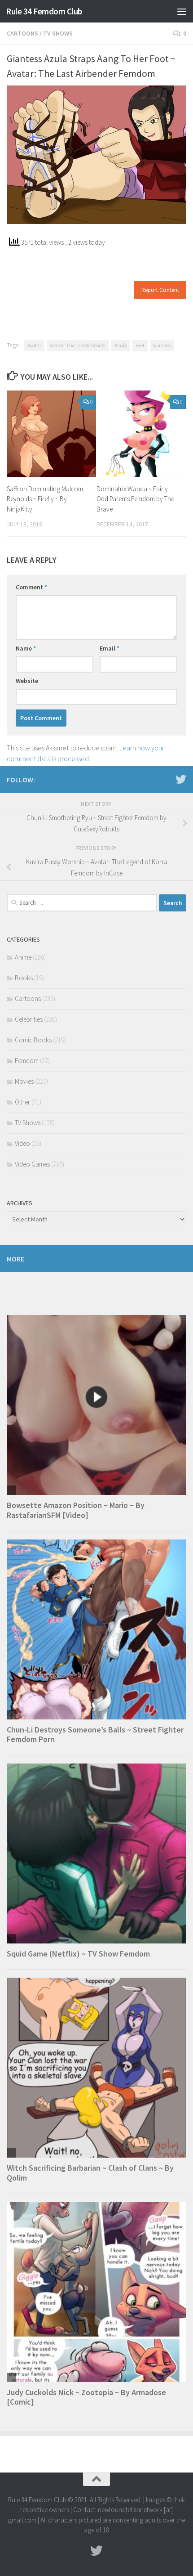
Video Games (32, 1164)
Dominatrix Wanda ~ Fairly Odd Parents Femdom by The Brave (135, 499)
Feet (140, 345)
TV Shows (58, 33)
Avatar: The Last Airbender (78, 345)
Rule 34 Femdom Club (44, 11)
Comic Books (33, 1040)
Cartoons (22, 33)
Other (22, 1102)
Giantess (162, 345)
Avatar (34, 345)
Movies (24, 1081)
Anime (23, 957)
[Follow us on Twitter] (181, 779)
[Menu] (182, 11)
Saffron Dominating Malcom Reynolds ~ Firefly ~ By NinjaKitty (45, 499)
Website (27, 681)
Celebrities (29, 1019)
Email (110, 648)
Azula (121, 345)
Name (26, 648)
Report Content (160, 290)
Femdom (27, 1061)
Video (22, 1143)
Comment (31, 587)
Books (24, 978)
